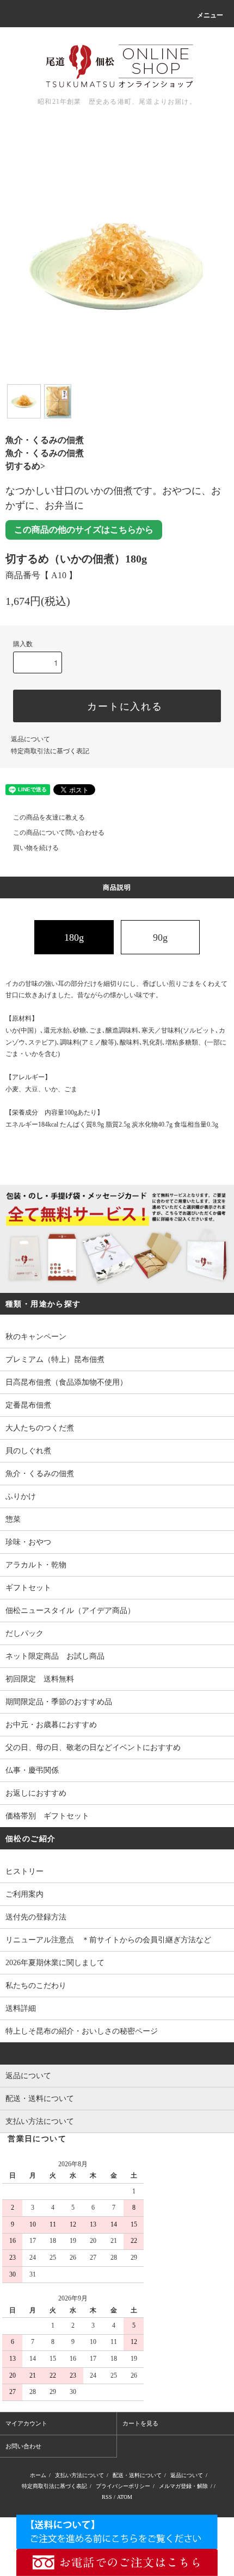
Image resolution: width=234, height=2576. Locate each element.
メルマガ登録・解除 (183, 2486)
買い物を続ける (36, 848)
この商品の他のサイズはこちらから (84, 530)
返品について (30, 739)
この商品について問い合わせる (59, 833)
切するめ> (25, 466)
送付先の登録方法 (36, 1917)
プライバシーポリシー (123, 2486)
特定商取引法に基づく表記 (50, 751)
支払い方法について (79, 2475)
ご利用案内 (24, 1894)
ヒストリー (24, 1871)
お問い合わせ (23, 2446)
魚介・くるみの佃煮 (45, 440)
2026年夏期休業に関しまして (55, 1963)
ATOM (125, 2497)
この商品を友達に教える (49, 817)
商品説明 (117, 887)
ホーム (38, 2475)
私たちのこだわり (36, 1986)
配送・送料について (137, 2475)
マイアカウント (26, 2423)
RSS (107, 2497)
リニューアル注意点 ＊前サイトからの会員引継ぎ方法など (108, 1940)
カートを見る (140, 2423)
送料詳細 (21, 2008)
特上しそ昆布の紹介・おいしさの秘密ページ (82, 2031)
